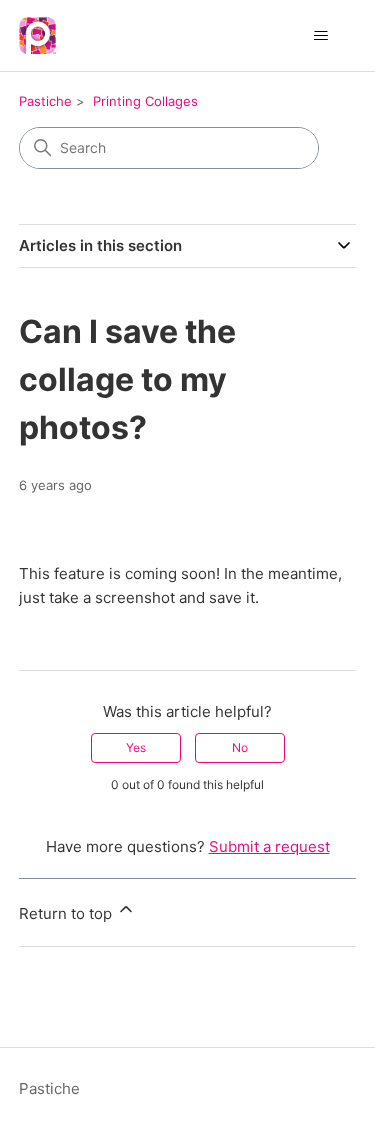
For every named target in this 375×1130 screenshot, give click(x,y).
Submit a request (269, 846)
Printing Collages (145, 101)
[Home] (37, 35)
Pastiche (45, 101)
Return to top (67, 913)
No (240, 747)
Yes (136, 747)
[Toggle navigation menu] (320, 36)
